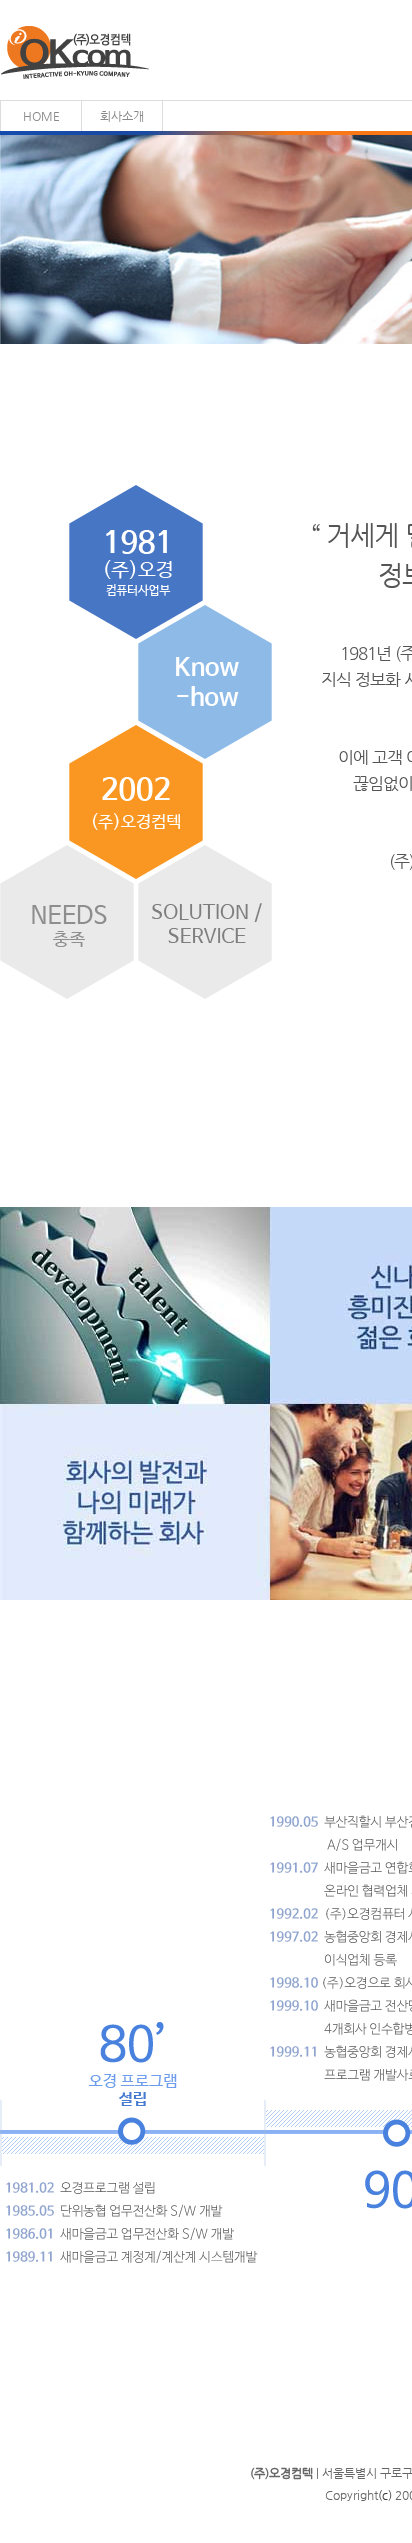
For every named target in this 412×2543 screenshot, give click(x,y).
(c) (385, 2495)
